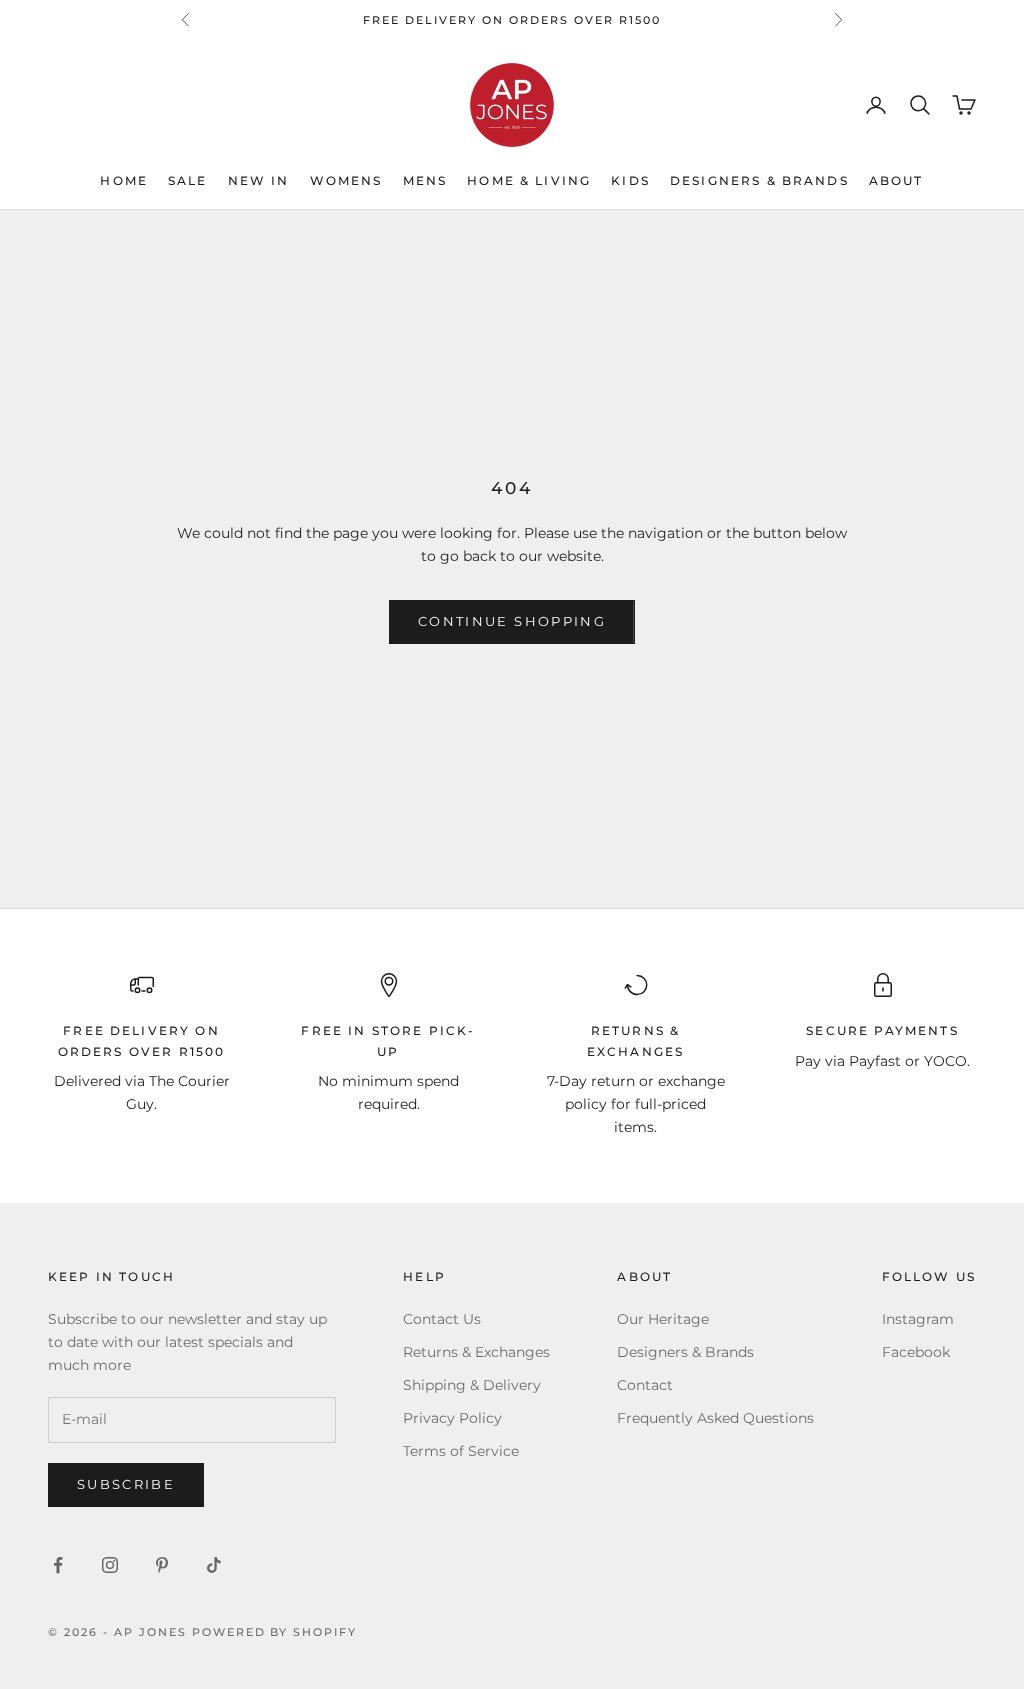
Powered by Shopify (275, 1632)
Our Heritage (663, 1319)
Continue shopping (512, 621)
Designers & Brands (759, 180)
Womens (346, 180)
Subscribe (126, 1484)
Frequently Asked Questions (715, 1418)
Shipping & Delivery (472, 1385)
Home (124, 180)
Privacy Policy (452, 1418)
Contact (645, 1385)
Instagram (918, 1319)
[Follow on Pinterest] (162, 1565)
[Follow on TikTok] (214, 1565)
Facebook (916, 1352)
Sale (188, 180)
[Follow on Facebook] (58, 1565)
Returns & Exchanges (476, 1352)
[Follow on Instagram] (110, 1565)
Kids (630, 180)
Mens (425, 180)
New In (259, 180)
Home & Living (529, 180)
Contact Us (442, 1319)
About (896, 180)
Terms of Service (461, 1451)
